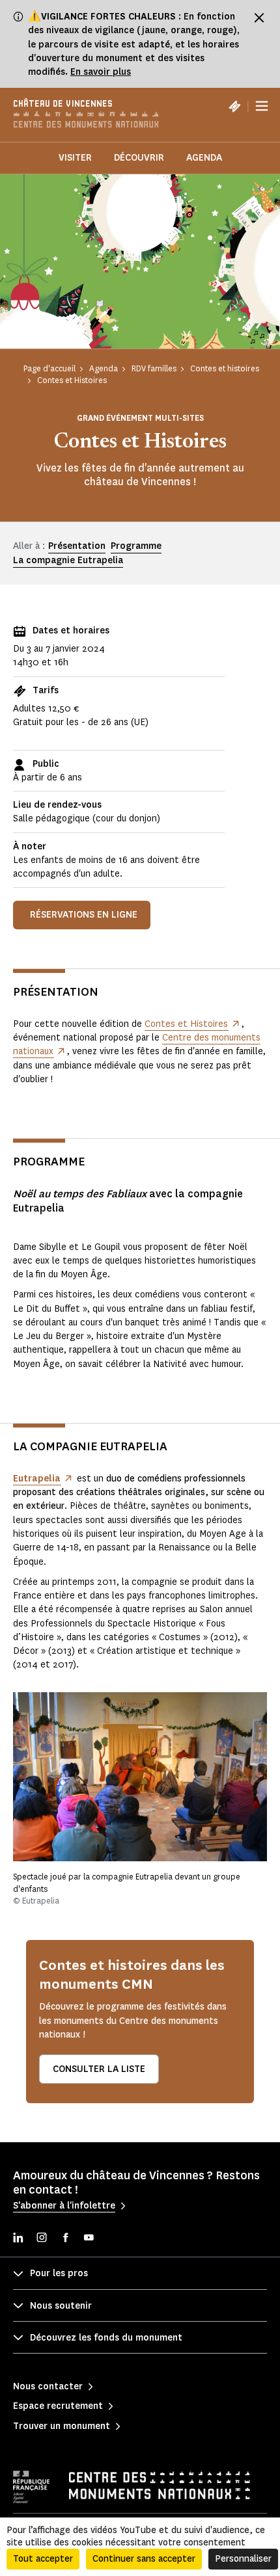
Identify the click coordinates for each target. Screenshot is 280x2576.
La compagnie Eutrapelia (68, 560)
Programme (136, 546)
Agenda (204, 158)
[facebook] (65, 2239)
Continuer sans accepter (144, 2559)
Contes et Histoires (186, 1024)
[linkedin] (18, 2239)
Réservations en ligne (84, 915)
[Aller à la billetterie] (234, 106)
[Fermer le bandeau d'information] (259, 18)
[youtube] (89, 2239)
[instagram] (42, 2239)
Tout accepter (43, 2559)
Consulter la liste (99, 2069)
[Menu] (262, 106)
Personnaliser (243, 2559)
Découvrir (139, 158)
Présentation (77, 546)
